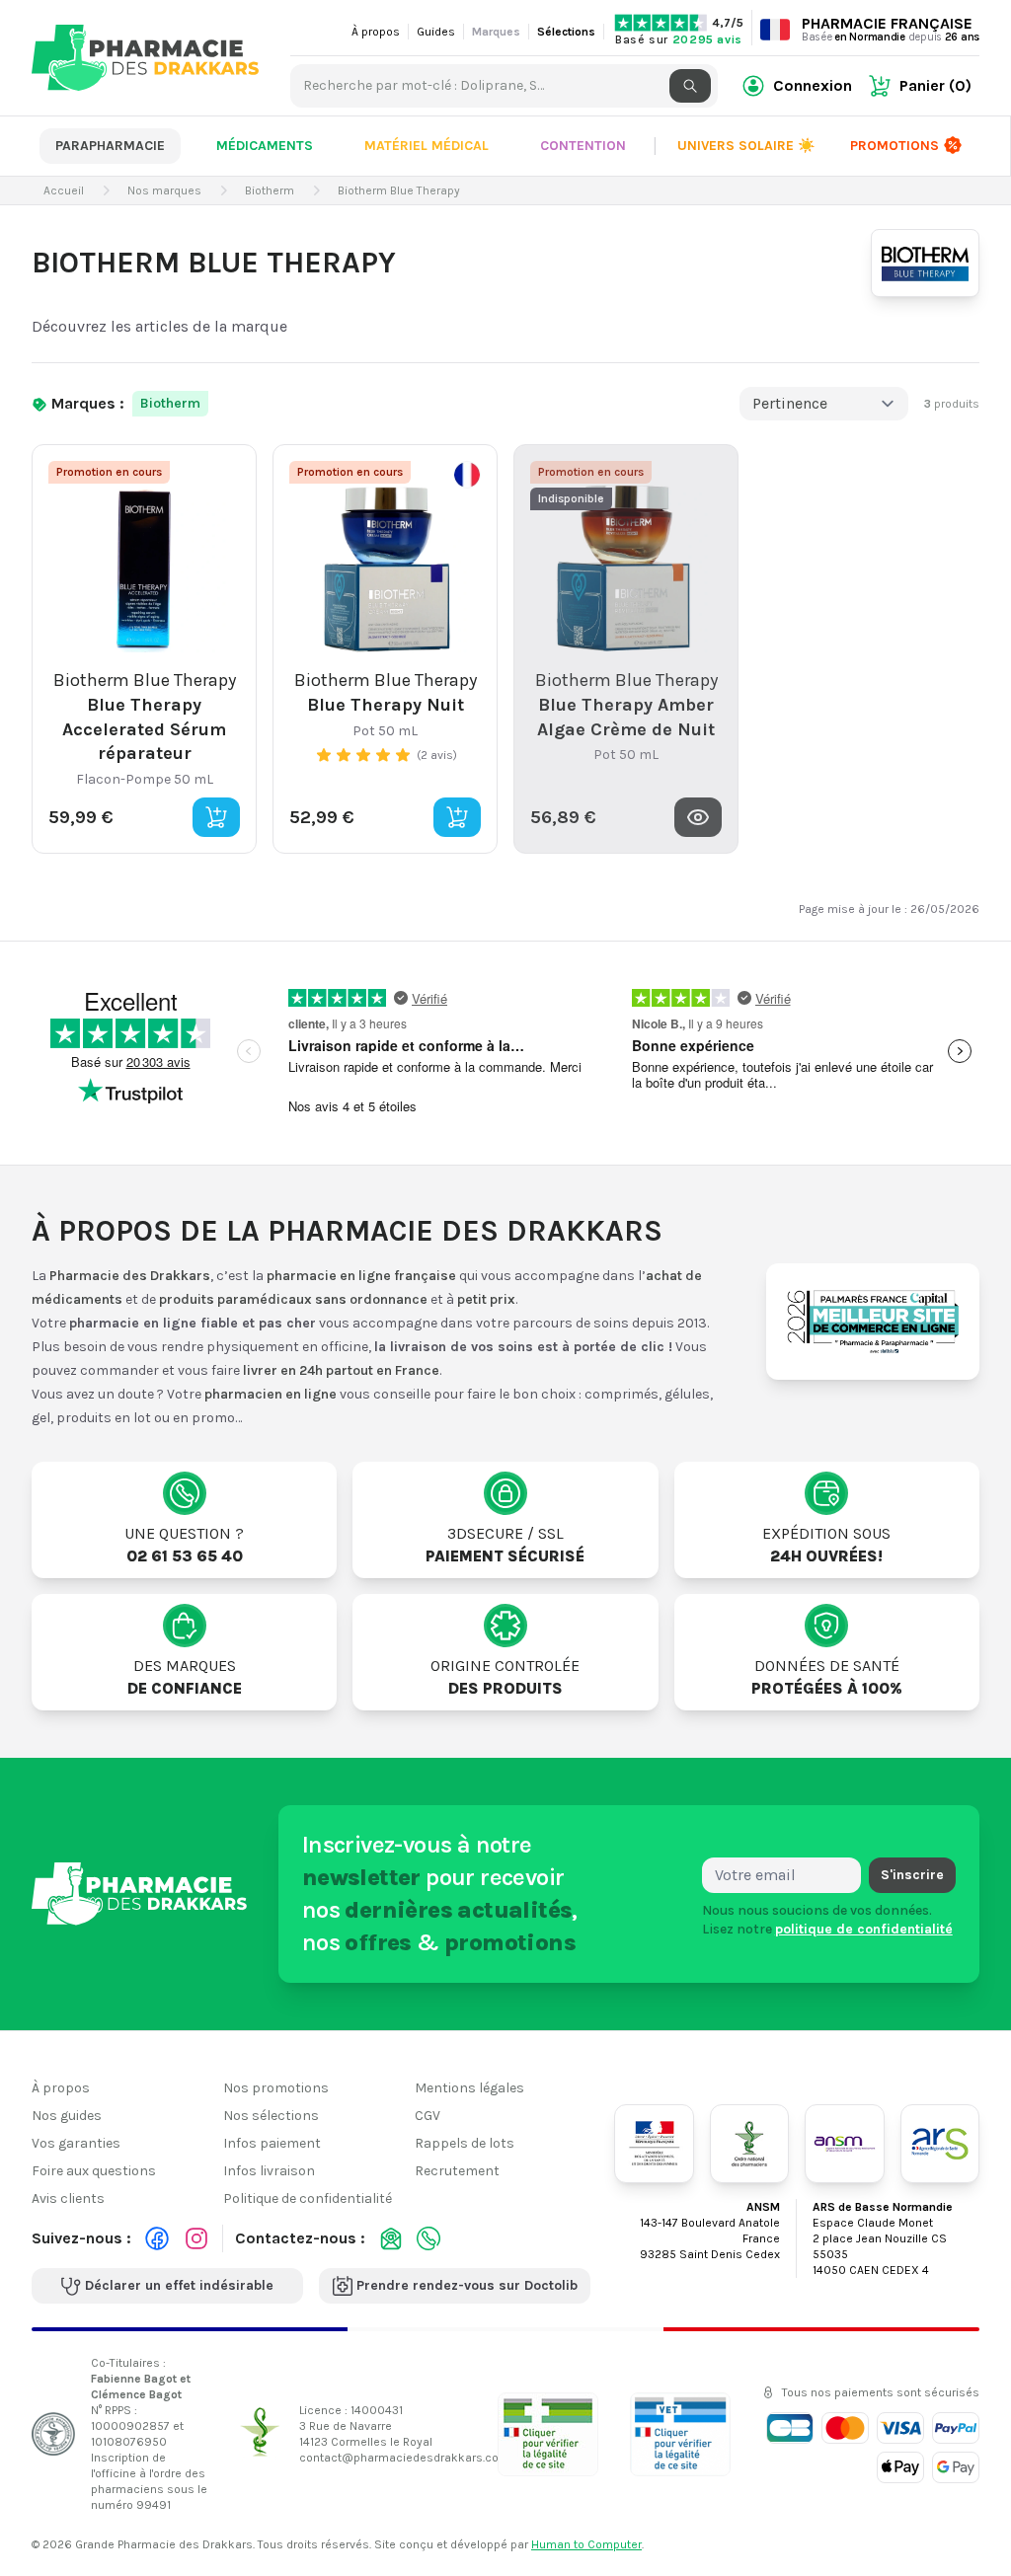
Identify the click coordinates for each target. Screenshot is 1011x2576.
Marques (496, 32)
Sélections (566, 32)
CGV (428, 2116)
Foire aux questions (94, 2171)
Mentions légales (469, 2088)
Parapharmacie (110, 146)
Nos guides (67, 2116)
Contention (583, 146)
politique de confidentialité (864, 1929)
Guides (436, 32)
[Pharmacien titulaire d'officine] (548, 2434)
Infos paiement (272, 2143)
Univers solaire (746, 146)
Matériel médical (427, 146)
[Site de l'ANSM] (844, 2144)
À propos (376, 32)
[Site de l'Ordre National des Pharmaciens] (749, 2144)
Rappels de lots (465, 2143)
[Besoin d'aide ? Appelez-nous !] (428, 2238)
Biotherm (170, 403)
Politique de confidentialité (308, 2198)
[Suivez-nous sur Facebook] (157, 2238)
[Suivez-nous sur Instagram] (196, 2238)
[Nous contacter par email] (391, 2238)
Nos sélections (271, 2116)
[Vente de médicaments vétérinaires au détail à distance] (680, 2434)
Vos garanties (76, 2143)
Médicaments (265, 146)
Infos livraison (269, 2171)
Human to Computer (586, 2544)
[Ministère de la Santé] (654, 2144)
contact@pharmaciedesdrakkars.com (404, 2458)
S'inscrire (912, 1875)
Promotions (894, 146)
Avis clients (68, 2198)
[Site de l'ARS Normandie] (940, 2144)
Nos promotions (276, 2088)
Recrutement (457, 2171)
